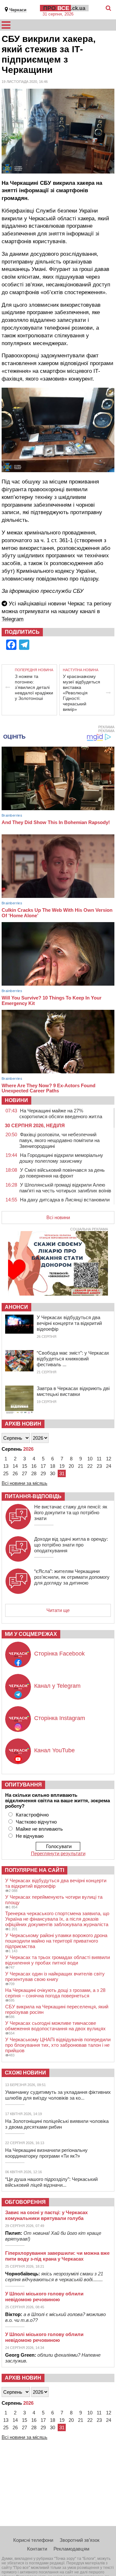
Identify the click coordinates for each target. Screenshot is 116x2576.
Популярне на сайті (34, 1870)
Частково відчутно (36, 1822)
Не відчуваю (30, 1836)
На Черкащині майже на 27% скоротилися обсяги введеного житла (61, 1114)
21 (81, 1466)
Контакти (37, 2549)
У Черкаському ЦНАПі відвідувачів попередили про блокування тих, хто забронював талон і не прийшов (58, 2045)
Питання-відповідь (33, 1496)
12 (109, 1459)
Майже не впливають (39, 1829)
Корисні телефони (33, 2540)
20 (71, 1466)
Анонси (16, 1307)
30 (53, 1473)
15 (24, 1466)
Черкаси (18, 10)
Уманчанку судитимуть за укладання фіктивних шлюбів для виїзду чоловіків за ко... (58, 2095)
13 (6, 1466)
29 (43, 1473)
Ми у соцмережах (31, 1634)
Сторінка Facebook (59, 1654)
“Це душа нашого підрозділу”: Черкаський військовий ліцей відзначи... (51, 2182)
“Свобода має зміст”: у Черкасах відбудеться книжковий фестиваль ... (73, 1359)
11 (99, 1459)
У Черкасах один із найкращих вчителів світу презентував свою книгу (55, 1976)
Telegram (13, 619)
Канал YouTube (54, 1750)
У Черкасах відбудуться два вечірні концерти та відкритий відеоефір (69, 1323)
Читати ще (58, 1610)
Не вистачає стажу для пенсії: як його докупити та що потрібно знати (71, 1512)
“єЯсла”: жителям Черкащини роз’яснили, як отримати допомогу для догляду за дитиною (72, 1577)
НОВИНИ (16, 1100)
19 (62, 1466)
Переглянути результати (58, 1853)
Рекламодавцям (71, 2549)
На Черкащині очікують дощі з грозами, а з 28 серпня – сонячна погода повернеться (55, 1993)
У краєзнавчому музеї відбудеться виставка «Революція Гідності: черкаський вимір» (82, 693)
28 (34, 1473)
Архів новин (23, 1424)
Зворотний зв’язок (80, 2540)
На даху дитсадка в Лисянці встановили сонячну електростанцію (64, 1203)
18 (53, 1466)
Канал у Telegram (57, 1686)
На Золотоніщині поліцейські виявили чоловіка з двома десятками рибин (57, 2124)
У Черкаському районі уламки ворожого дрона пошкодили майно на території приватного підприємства (56, 1941)
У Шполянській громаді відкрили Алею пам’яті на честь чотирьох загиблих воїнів (65, 1188)
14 (15, 1466)
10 (90, 1459)
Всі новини (58, 1217)
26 (15, 1473)
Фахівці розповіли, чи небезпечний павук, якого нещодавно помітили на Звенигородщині (59, 1140)
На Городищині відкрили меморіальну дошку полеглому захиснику (61, 1158)
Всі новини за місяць (24, 1483)
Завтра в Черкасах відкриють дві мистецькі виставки (73, 1391)
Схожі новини (25, 2073)
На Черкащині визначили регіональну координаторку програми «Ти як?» (46, 2153)
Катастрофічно (32, 1815)
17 (43, 1466)
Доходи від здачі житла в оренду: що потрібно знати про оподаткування (71, 1545)
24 (109, 1466)
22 (90, 1466)
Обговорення (25, 2202)
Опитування (23, 1785)
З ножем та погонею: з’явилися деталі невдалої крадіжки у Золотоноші (34, 687)
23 (99, 1466)
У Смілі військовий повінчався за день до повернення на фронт (62, 1173)
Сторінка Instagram (60, 1718)
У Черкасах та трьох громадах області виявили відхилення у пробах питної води (58, 1960)
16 (34, 1466)
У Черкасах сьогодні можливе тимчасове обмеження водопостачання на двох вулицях (55, 2026)
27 (24, 1473)
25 (6, 1473)
